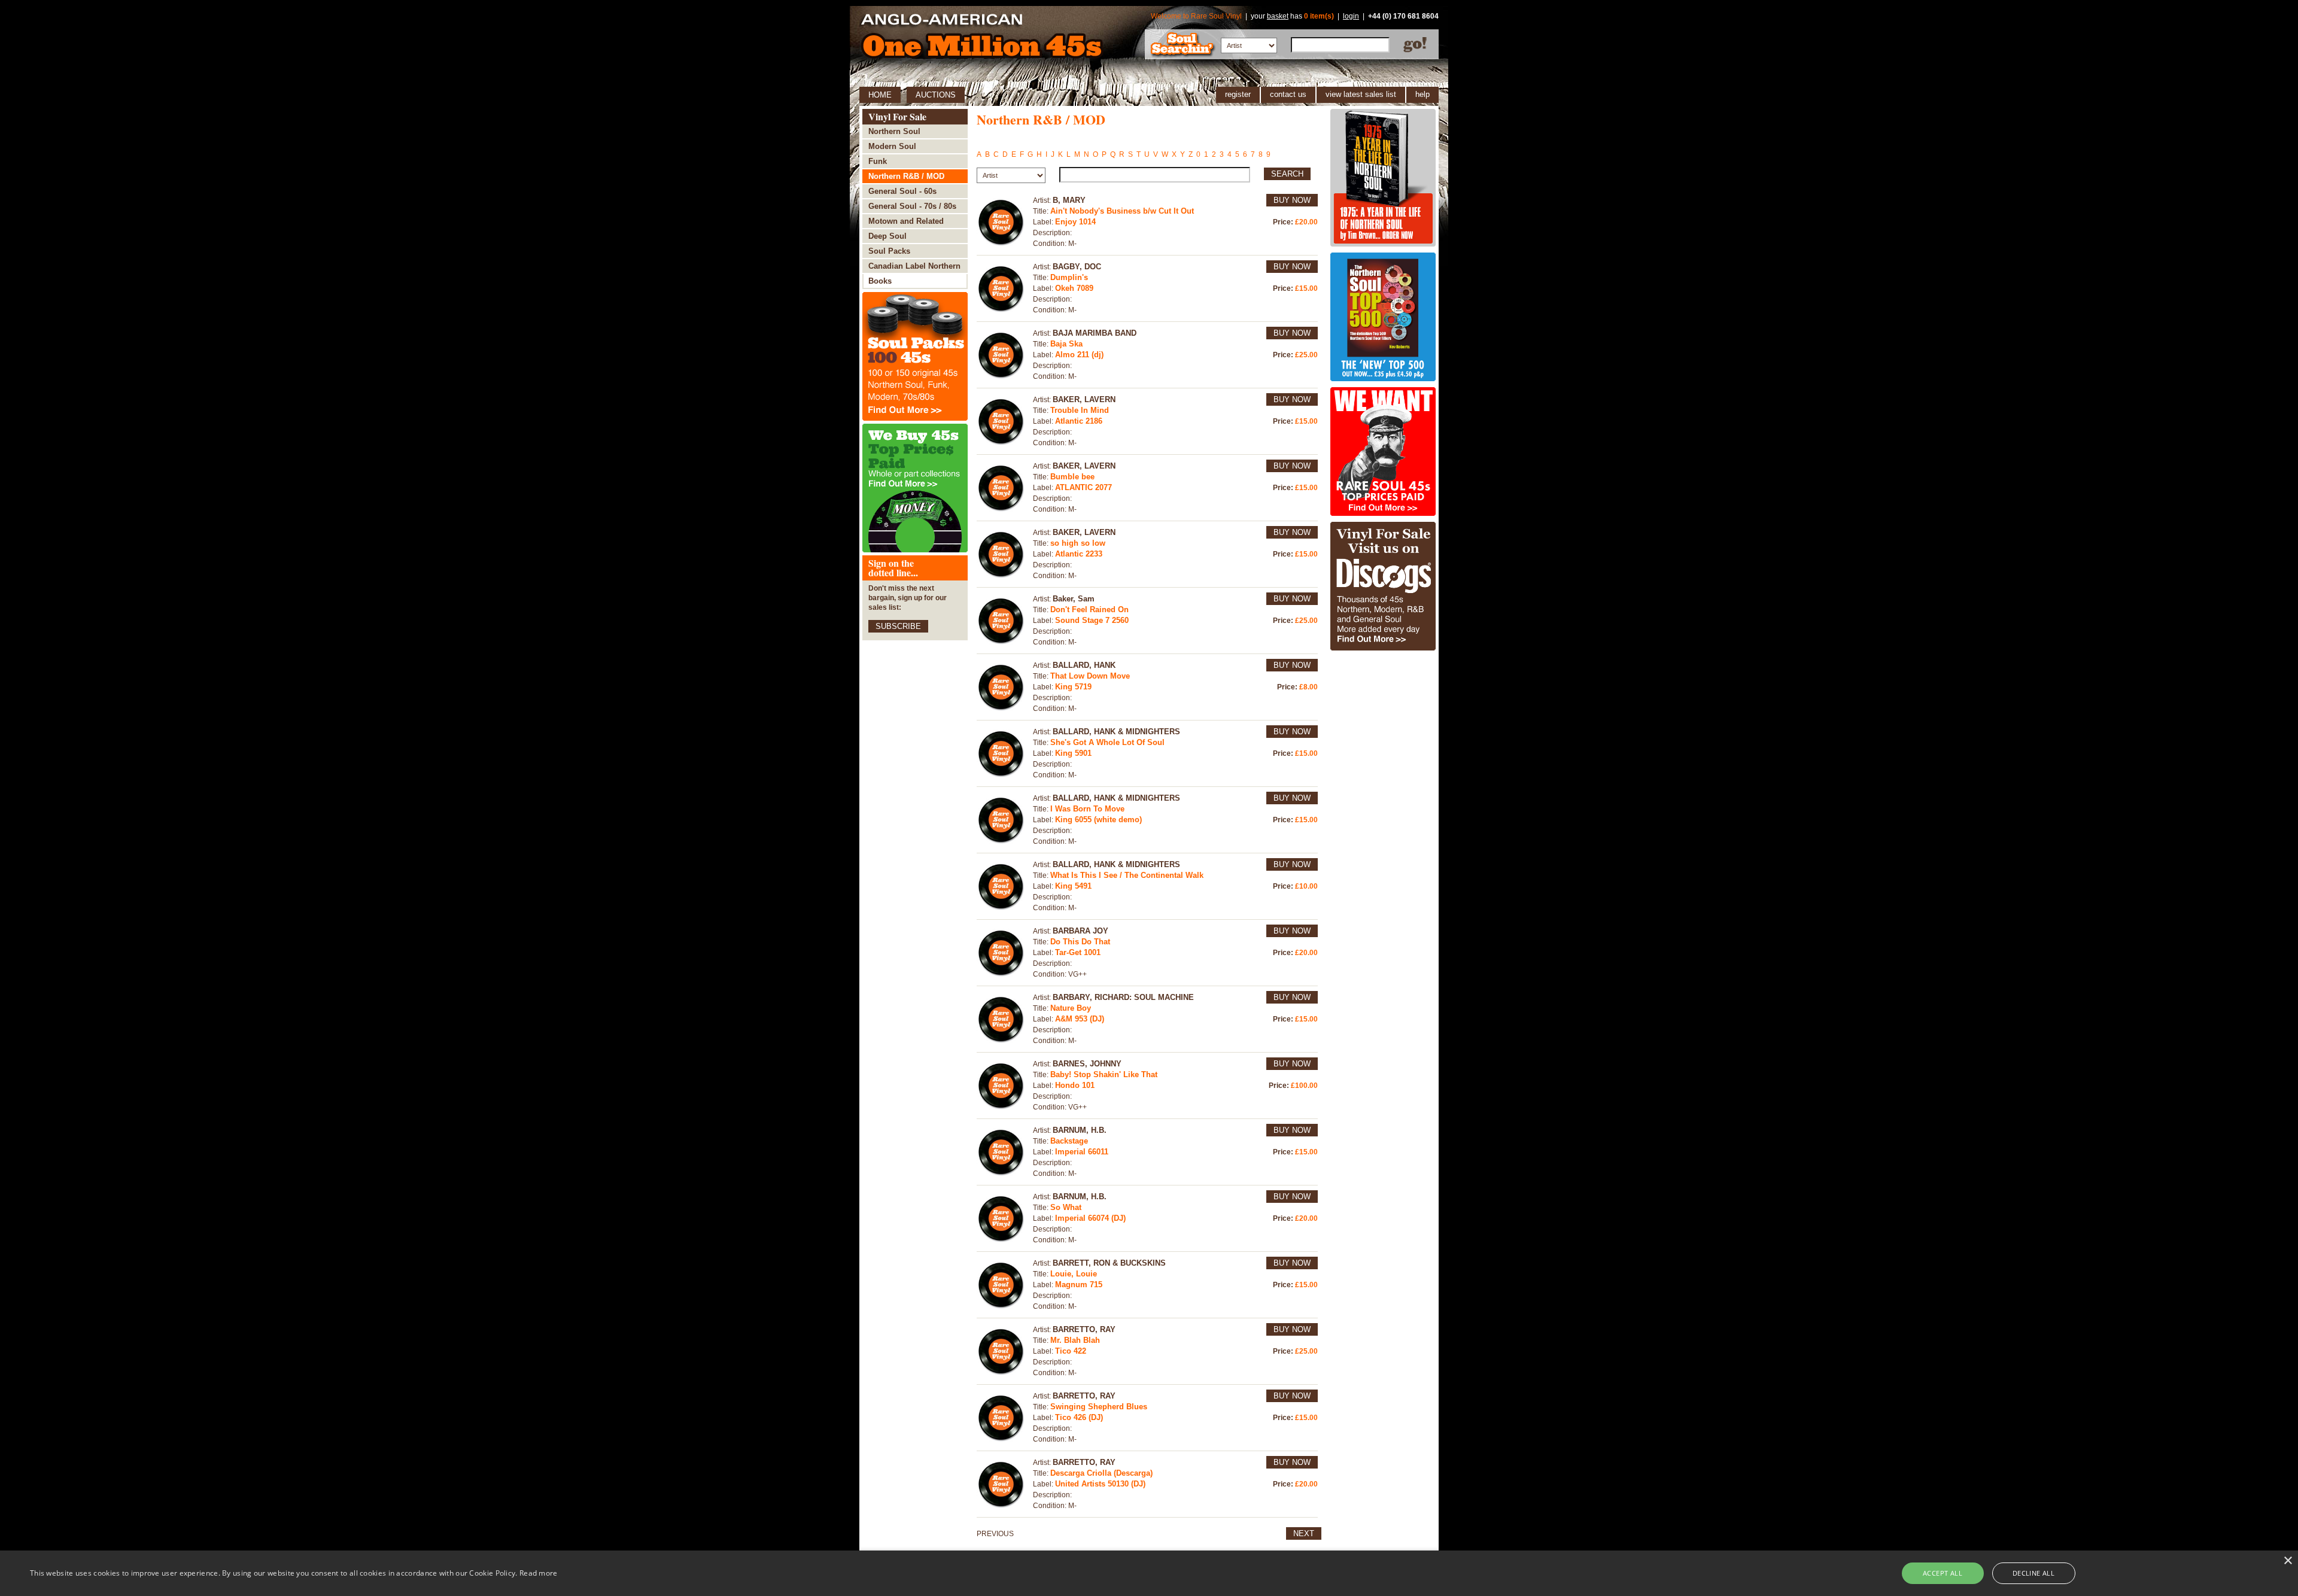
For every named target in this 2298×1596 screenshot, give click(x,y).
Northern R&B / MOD (906, 176)
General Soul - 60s (902, 191)
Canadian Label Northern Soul (914, 268)
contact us (1288, 94)
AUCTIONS (936, 95)
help (1422, 94)
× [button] (2288, 1561)
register (1238, 94)
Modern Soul (892, 146)
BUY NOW (1292, 200)
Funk (878, 161)
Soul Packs (889, 251)
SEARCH (1287, 174)
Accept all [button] (1943, 1573)
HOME (880, 95)
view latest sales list (1361, 94)
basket (1278, 16)
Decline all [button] (2033, 1573)
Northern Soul (894, 131)
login (1351, 16)
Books (880, 281)
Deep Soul (887, 236)
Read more (539, 1573)
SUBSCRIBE (898, 626)
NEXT (1304, 1533)
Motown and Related (906, 221)
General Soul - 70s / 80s (912, 206)
